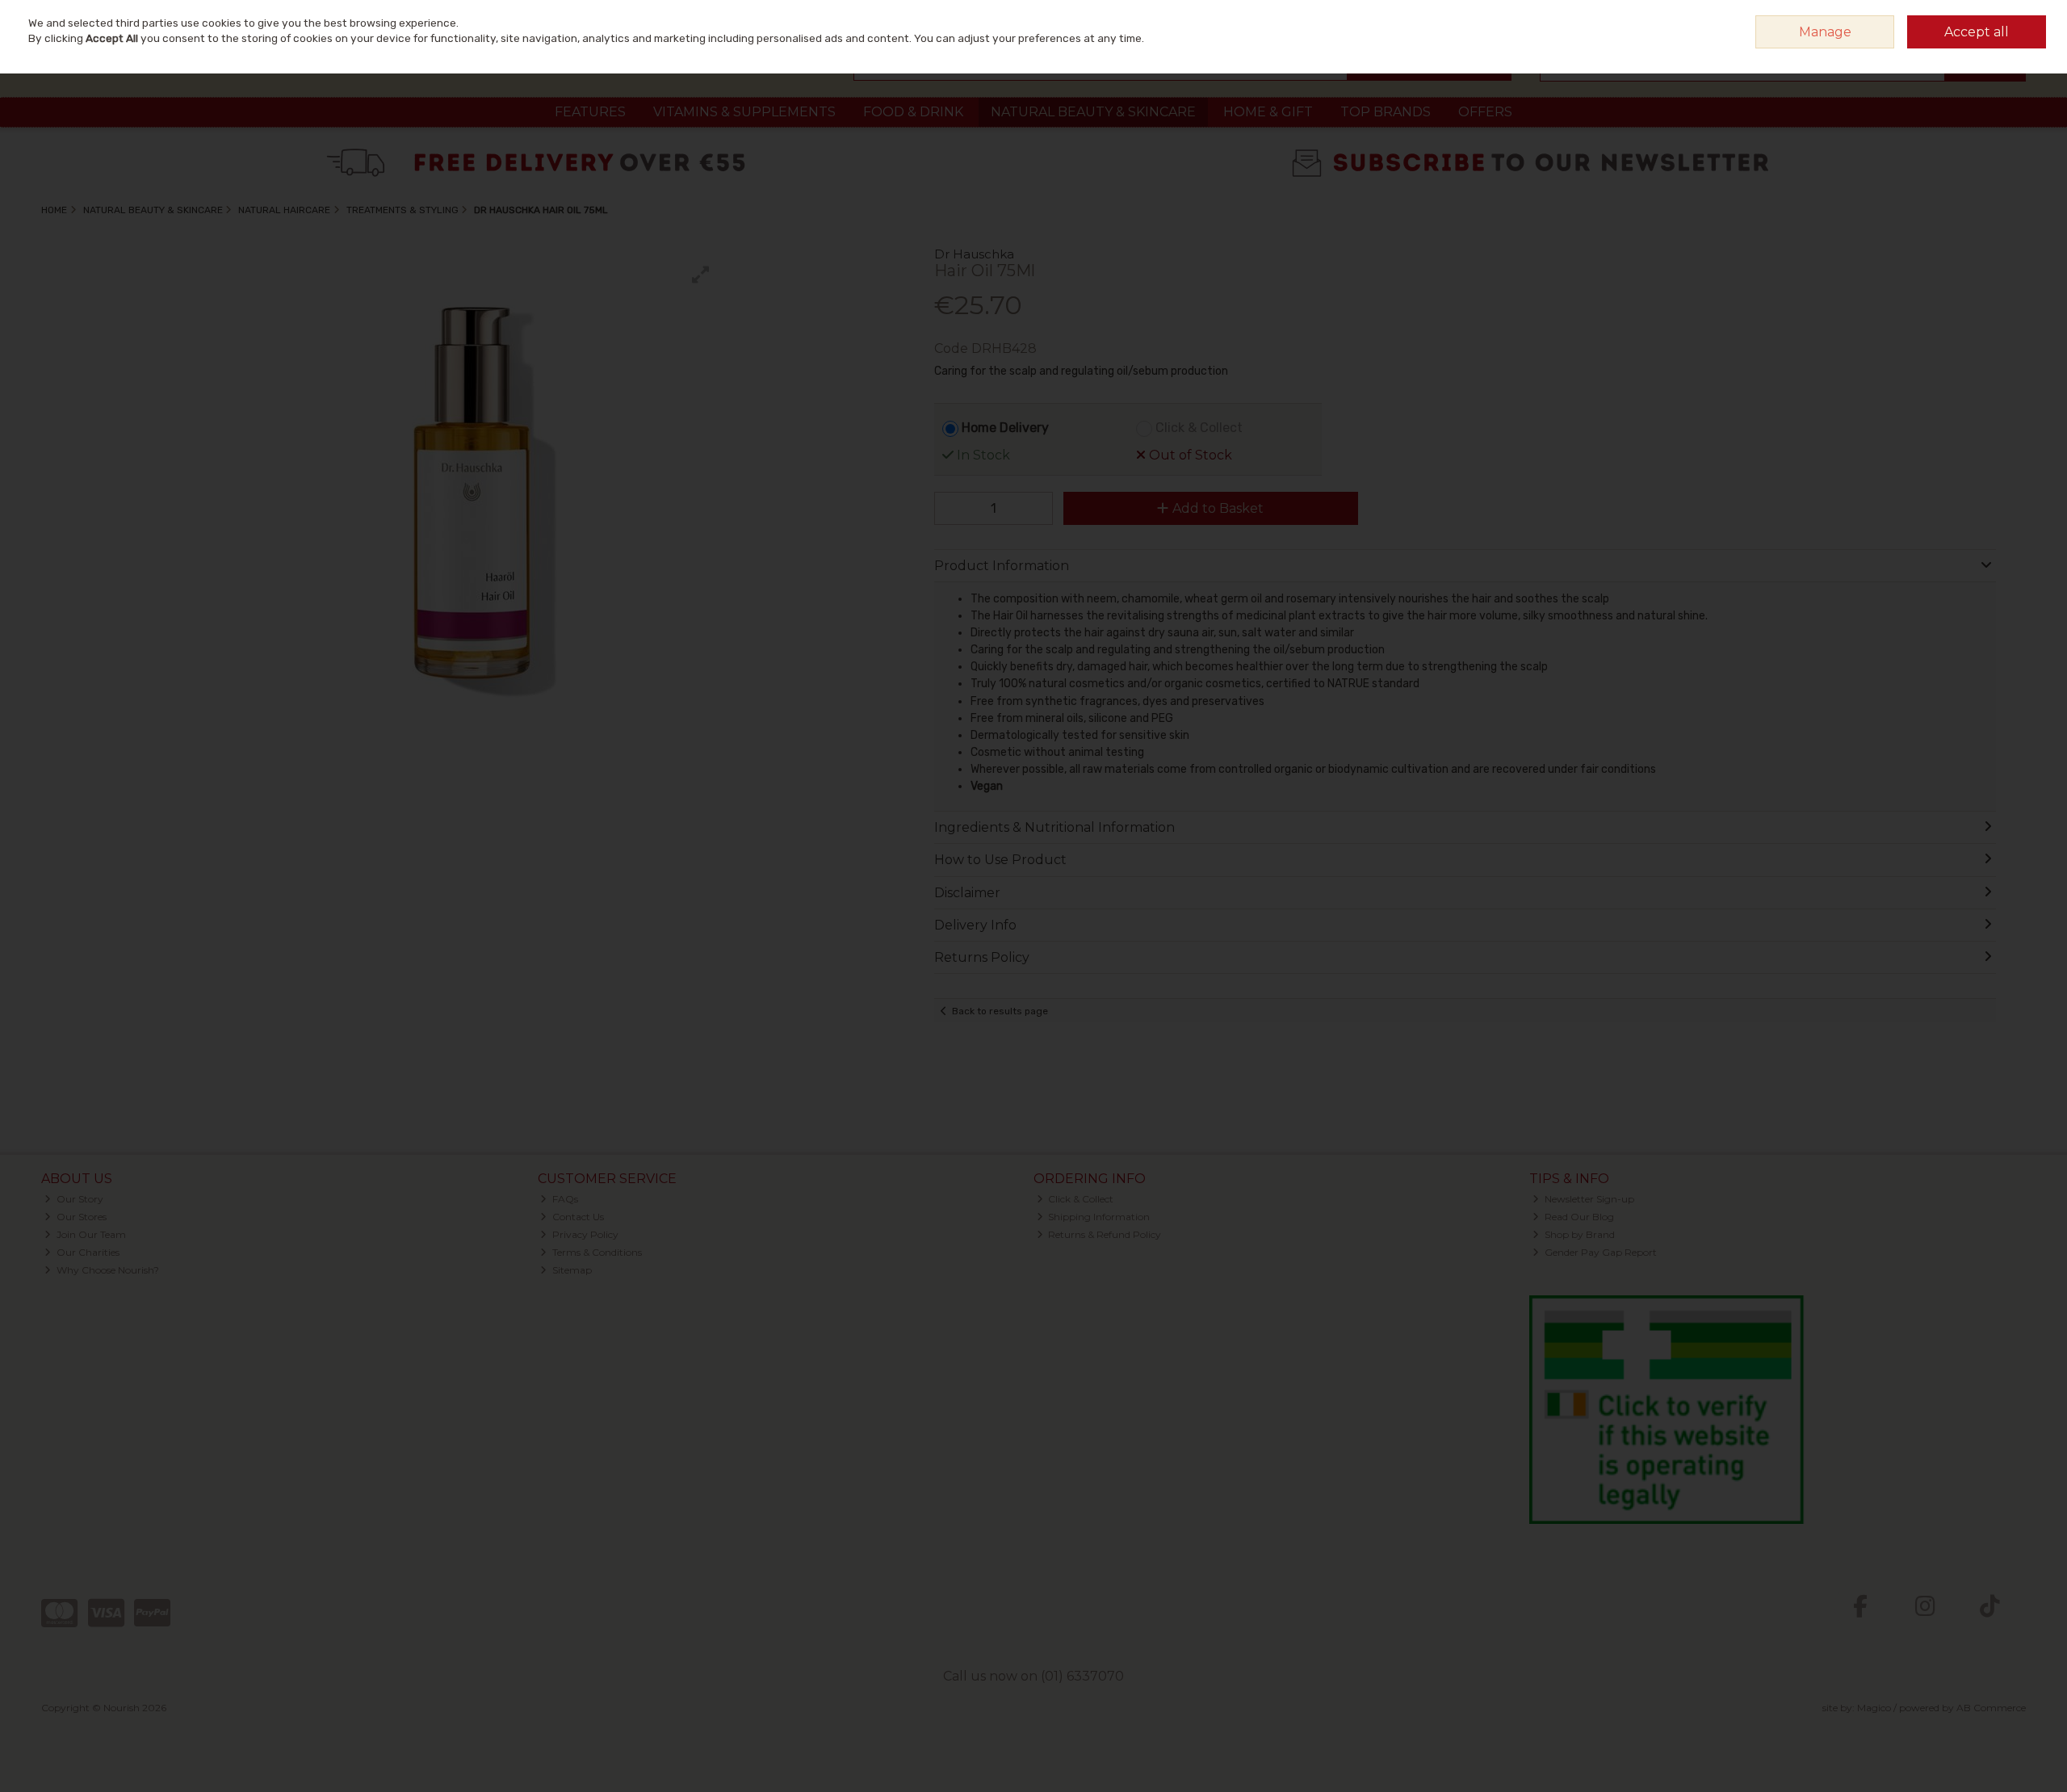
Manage (1825, 32)
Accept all (1977, 32)
